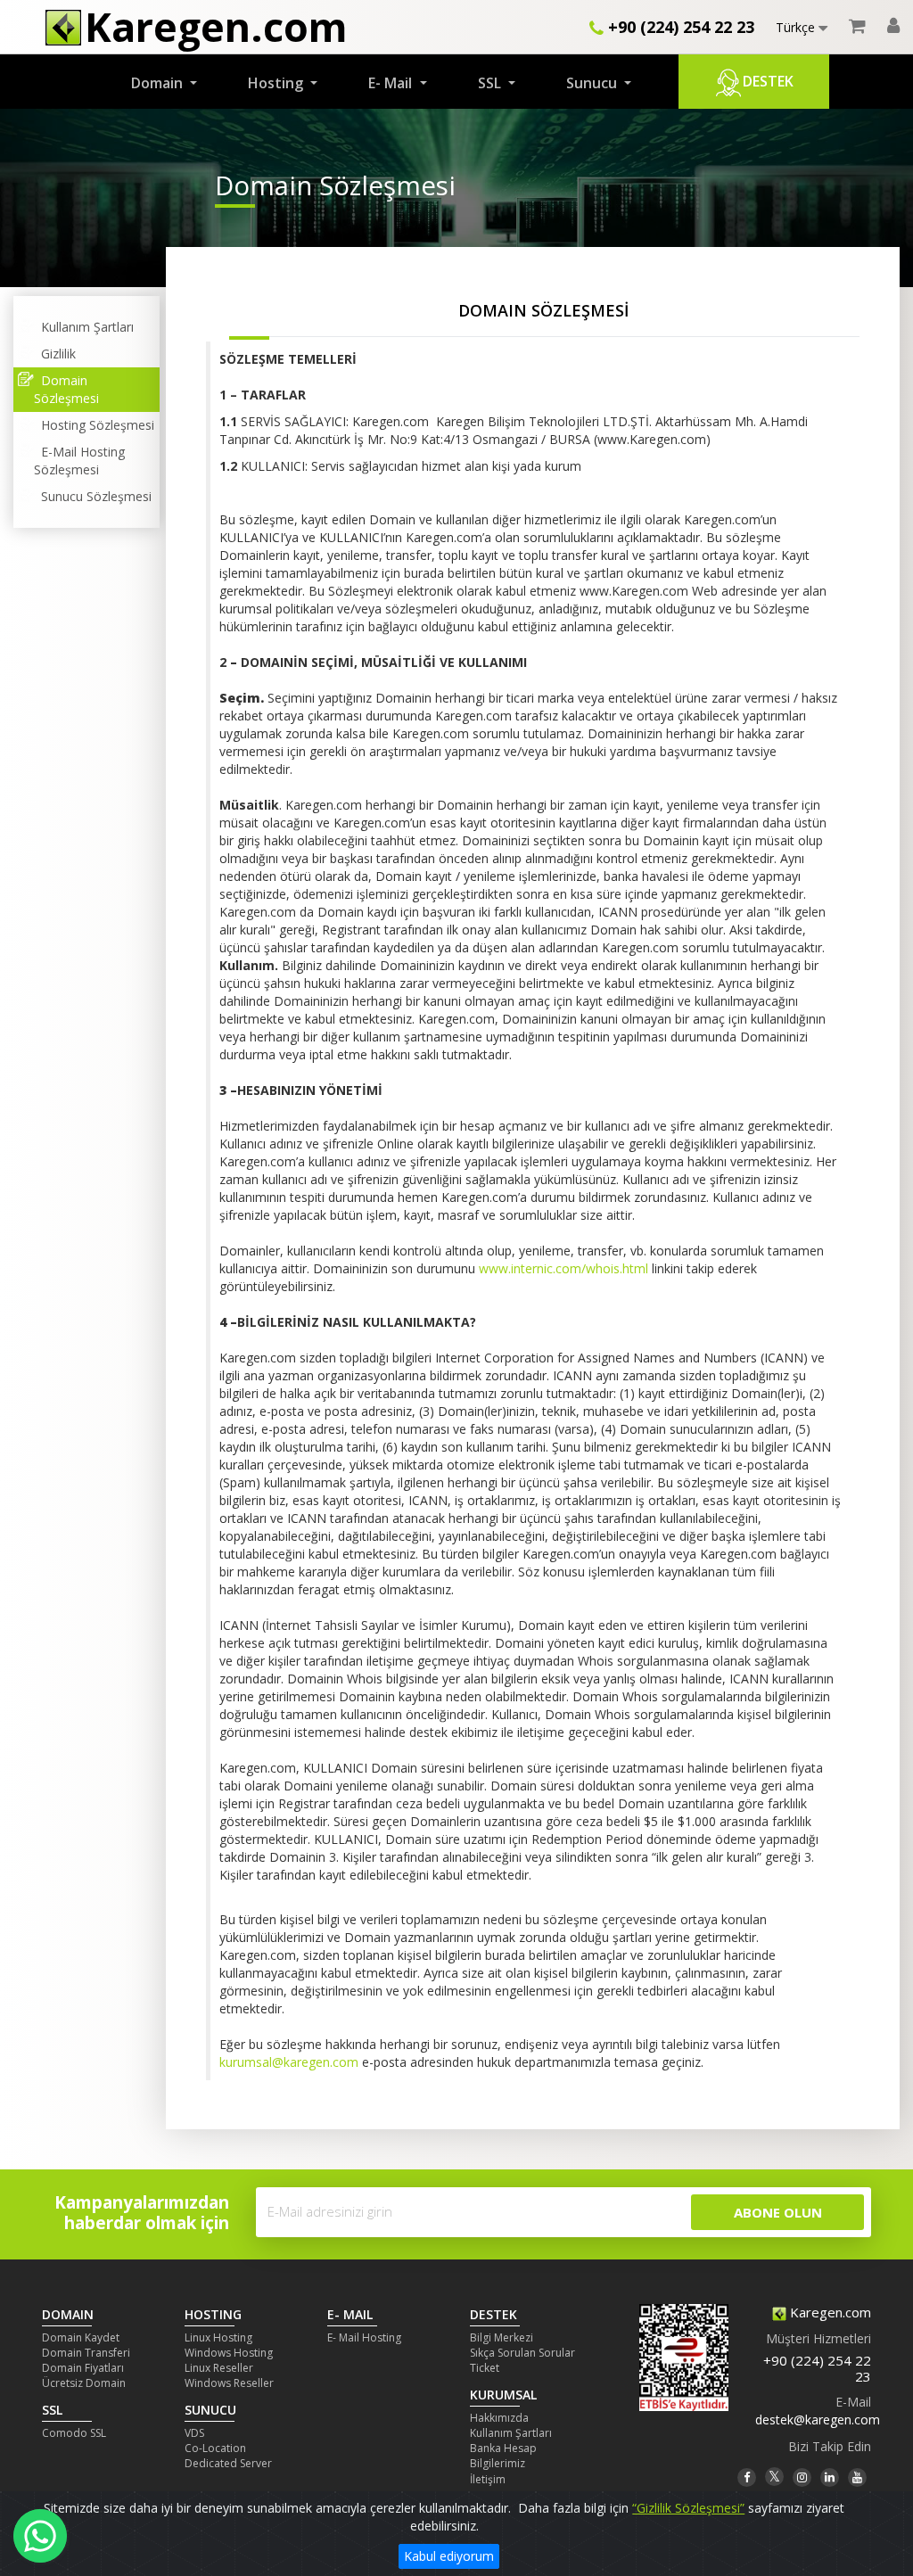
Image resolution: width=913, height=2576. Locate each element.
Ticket (485, 2368)
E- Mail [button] (392, 83)
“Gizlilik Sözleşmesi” (688, 2508)
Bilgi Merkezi (502, 2337)
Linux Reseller (219, 2368)
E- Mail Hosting (364, 2337)
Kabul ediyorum (449, 2556)
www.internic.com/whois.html (563, 1268)
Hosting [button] (277, 83)
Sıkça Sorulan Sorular (522, 2353)
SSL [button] (491, 83)
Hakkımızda (499, 2418)
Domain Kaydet (81, 2337)
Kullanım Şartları (84, 327)
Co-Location (215, 2448)
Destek (768, 81)
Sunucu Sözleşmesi (93, 496)
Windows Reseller (229, 2383)
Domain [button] (159, 83)
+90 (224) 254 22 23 (679, 27)
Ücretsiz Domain (84, 2383)
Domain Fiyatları (83, 2368)
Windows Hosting (229, 2353)
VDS (194, 2433)
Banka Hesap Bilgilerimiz (503, 2456)
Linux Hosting (218, 2337)
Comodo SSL (74, 2433)
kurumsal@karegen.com (289, 2062)
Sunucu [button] (593, 83)
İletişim (488, 2479)
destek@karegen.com (818, 2420)
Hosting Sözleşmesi (94, 425)
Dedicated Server (228, 2463)
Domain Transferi (86, 2353)
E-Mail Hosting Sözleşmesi (79, 461)
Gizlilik (55, 354)
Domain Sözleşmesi (66, 389)
